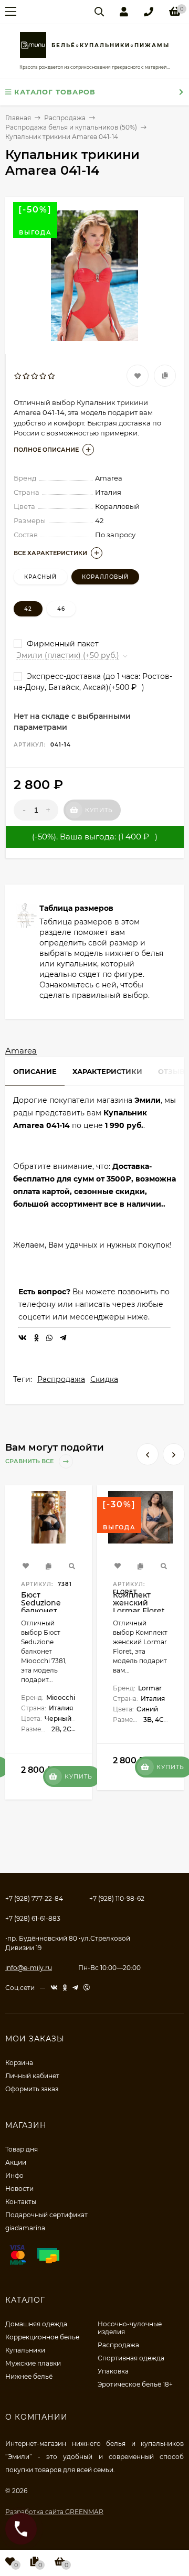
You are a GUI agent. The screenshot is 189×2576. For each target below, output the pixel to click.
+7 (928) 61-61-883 (33, 1918)
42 (28, 609)
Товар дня (22, 2149)
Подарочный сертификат (46, 2215)
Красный (40, 577)
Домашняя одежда (36, 2324)
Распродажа (61, 1379)
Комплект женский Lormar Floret (139, 1603)
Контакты (21, 2202)
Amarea (21, 1051)
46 (61, 609)
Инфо (14, 2175)
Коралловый (105, 577)
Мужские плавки (33, 2363)
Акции (16, 2162)
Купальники (25, 2350)
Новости (19, 2189)
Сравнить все (30, 1461)
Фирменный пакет (62, 644)
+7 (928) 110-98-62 (117, 1898)
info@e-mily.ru (29, 1968)
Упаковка (113, 2371)
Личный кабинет (32, 2076)
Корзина (19, 2063)
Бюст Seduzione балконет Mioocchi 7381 (47, 1607)
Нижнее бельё (29, 2376)
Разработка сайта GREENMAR (54, 2512)
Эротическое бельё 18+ (135, 2384)
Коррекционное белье (42, 2337)
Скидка (104, 1379)
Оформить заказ (32, 2089)
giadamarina (25, 2228)
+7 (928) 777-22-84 (34, 1898)
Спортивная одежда (131, 2358)
